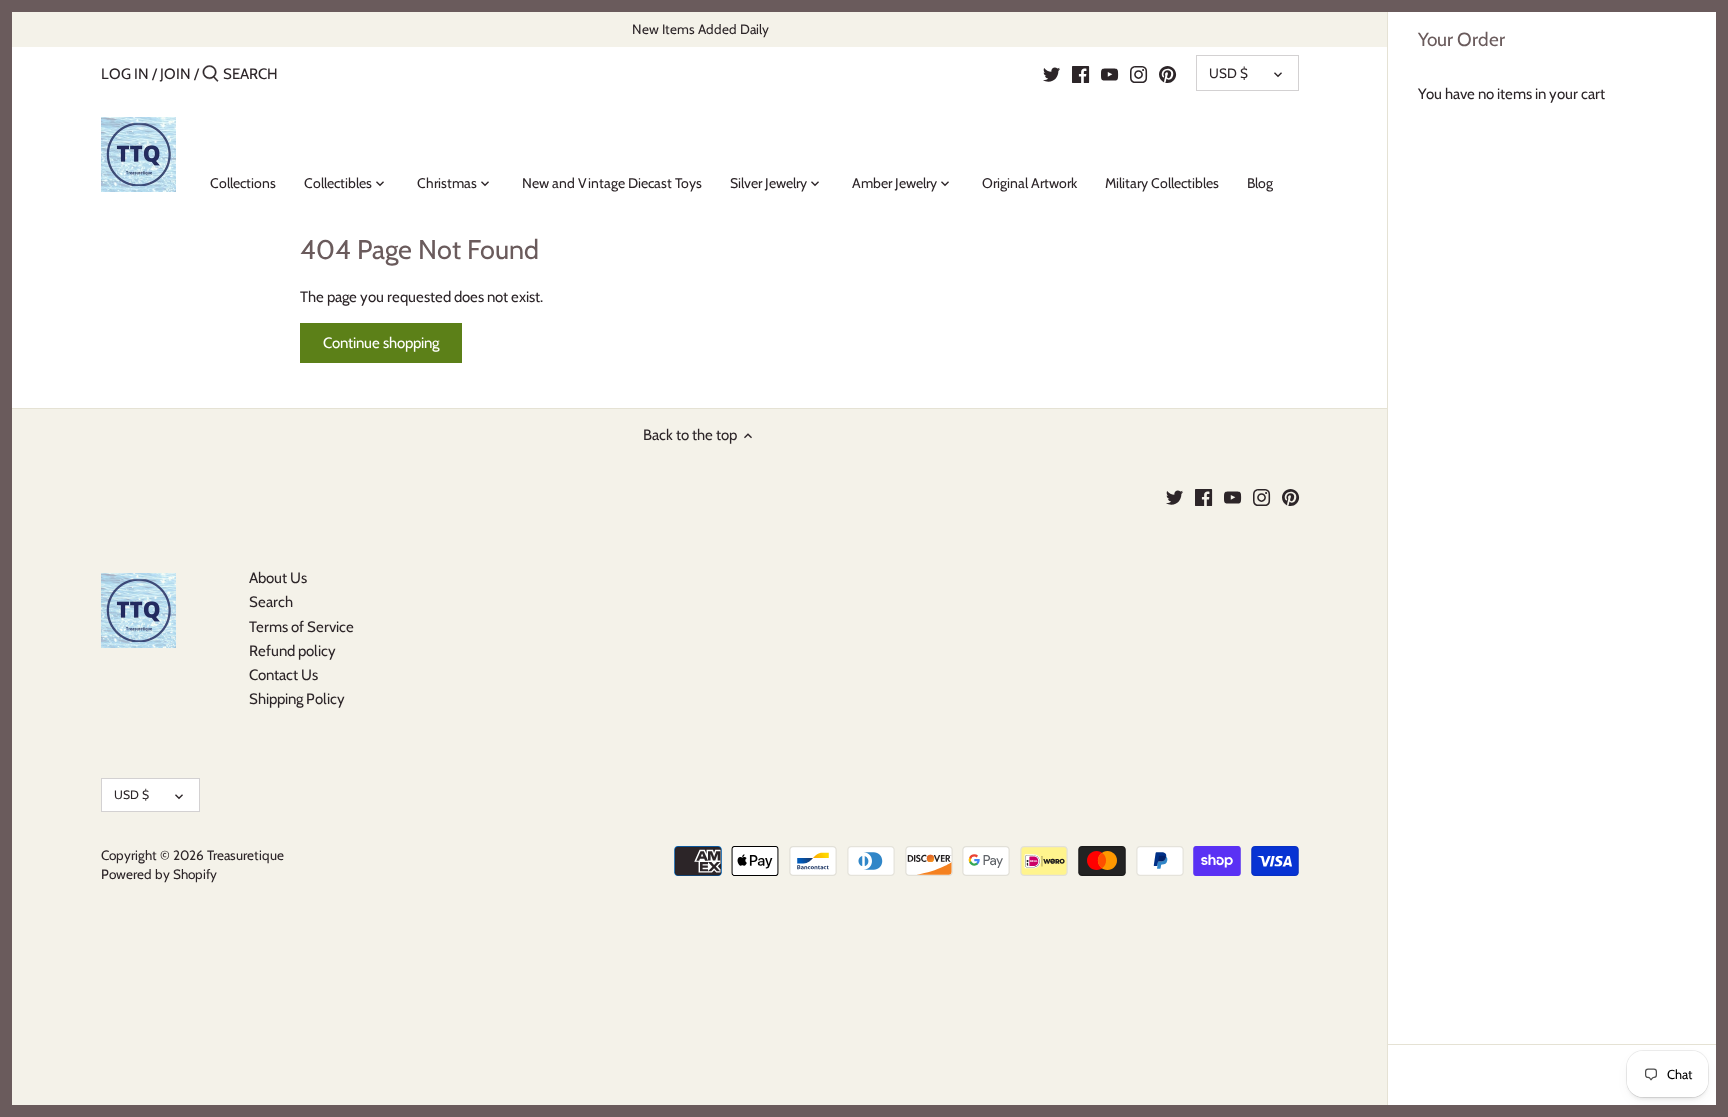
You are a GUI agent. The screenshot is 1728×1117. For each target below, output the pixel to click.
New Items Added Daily (700, 29)
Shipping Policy (297, 699)
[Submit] (210, 74)
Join (175, 74)
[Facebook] (1080, 73)
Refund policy (292, 651)
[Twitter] (1051, 73)
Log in (125, 74)
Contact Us (283, 675)
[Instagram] (1138, 73)
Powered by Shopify (159, 874)
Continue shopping (381, 343)
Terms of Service (301, 627)
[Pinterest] (1167, 73)
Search (271, 602)
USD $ (1228, 73)
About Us (278, 578)
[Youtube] (1109, 73)
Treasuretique (245, 855)
